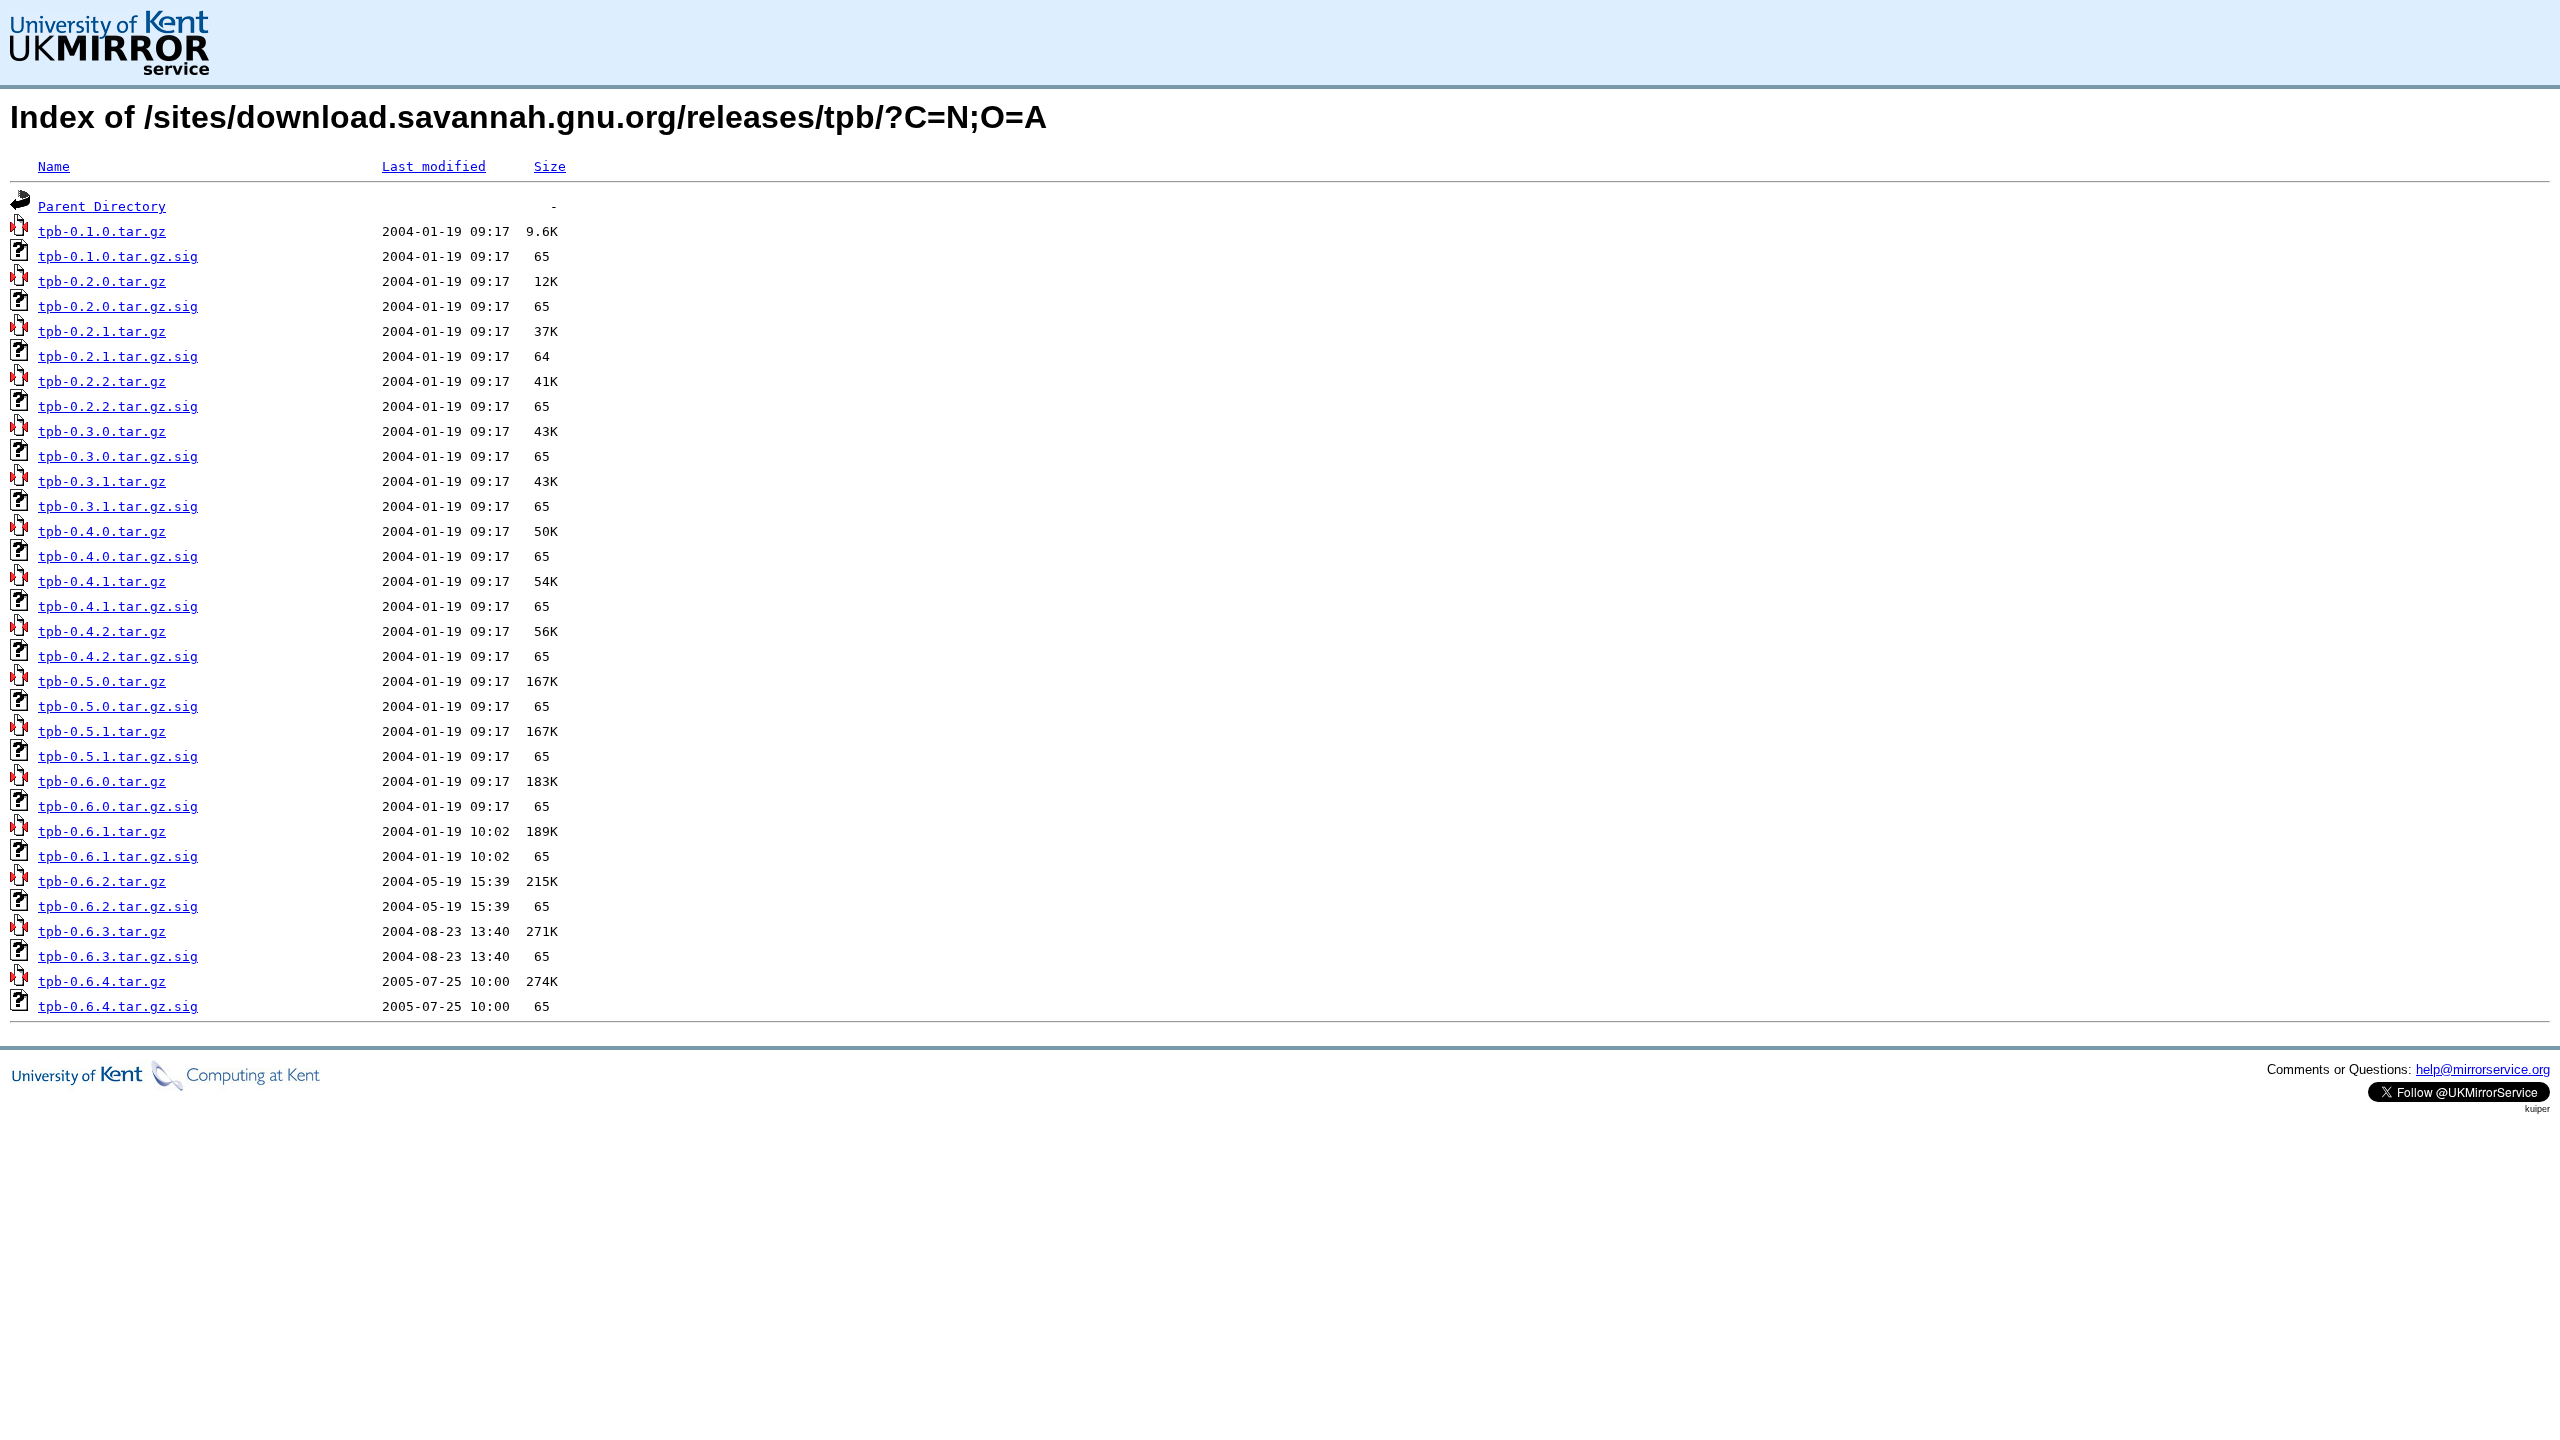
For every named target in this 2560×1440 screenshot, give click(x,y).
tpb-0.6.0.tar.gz (102, 781)
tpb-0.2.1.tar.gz (102, 331)
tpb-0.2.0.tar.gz (102, 281)
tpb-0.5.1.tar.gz (102, 731)
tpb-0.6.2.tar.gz (102, 881)
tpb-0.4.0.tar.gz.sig (118, 556)
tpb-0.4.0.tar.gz (102, 531)
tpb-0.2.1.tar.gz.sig (118, 356)
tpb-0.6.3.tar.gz (102, 931)
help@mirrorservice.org (2483, 1069)
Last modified (434, 166)
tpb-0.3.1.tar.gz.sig (118, 506)
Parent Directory (102, 206)
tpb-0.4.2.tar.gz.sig (118, 656)
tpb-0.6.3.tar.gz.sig (118, 956)
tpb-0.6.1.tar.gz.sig (118, 856)
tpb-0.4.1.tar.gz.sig (118, 606)
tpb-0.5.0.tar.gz (102, 681)
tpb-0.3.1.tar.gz (102, 481)
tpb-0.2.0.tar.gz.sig (118, 306)
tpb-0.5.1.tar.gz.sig (118, 756)
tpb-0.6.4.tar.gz (102, 981)
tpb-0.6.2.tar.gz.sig (118, 906)
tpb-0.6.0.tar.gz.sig (118, 806)
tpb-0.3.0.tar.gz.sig (118, 456)
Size (550, 166)
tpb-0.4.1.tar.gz (102, 581)
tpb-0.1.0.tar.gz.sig (118, 256)
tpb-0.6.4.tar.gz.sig (118, 1006)
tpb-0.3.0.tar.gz (102, 431)
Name (54, 166)
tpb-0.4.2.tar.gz (102, 631)
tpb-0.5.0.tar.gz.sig (118, 706)
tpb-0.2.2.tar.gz (102, 381)
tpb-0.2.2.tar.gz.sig (118, 406)
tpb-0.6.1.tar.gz (102, 831)
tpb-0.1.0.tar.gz (102, 231)
